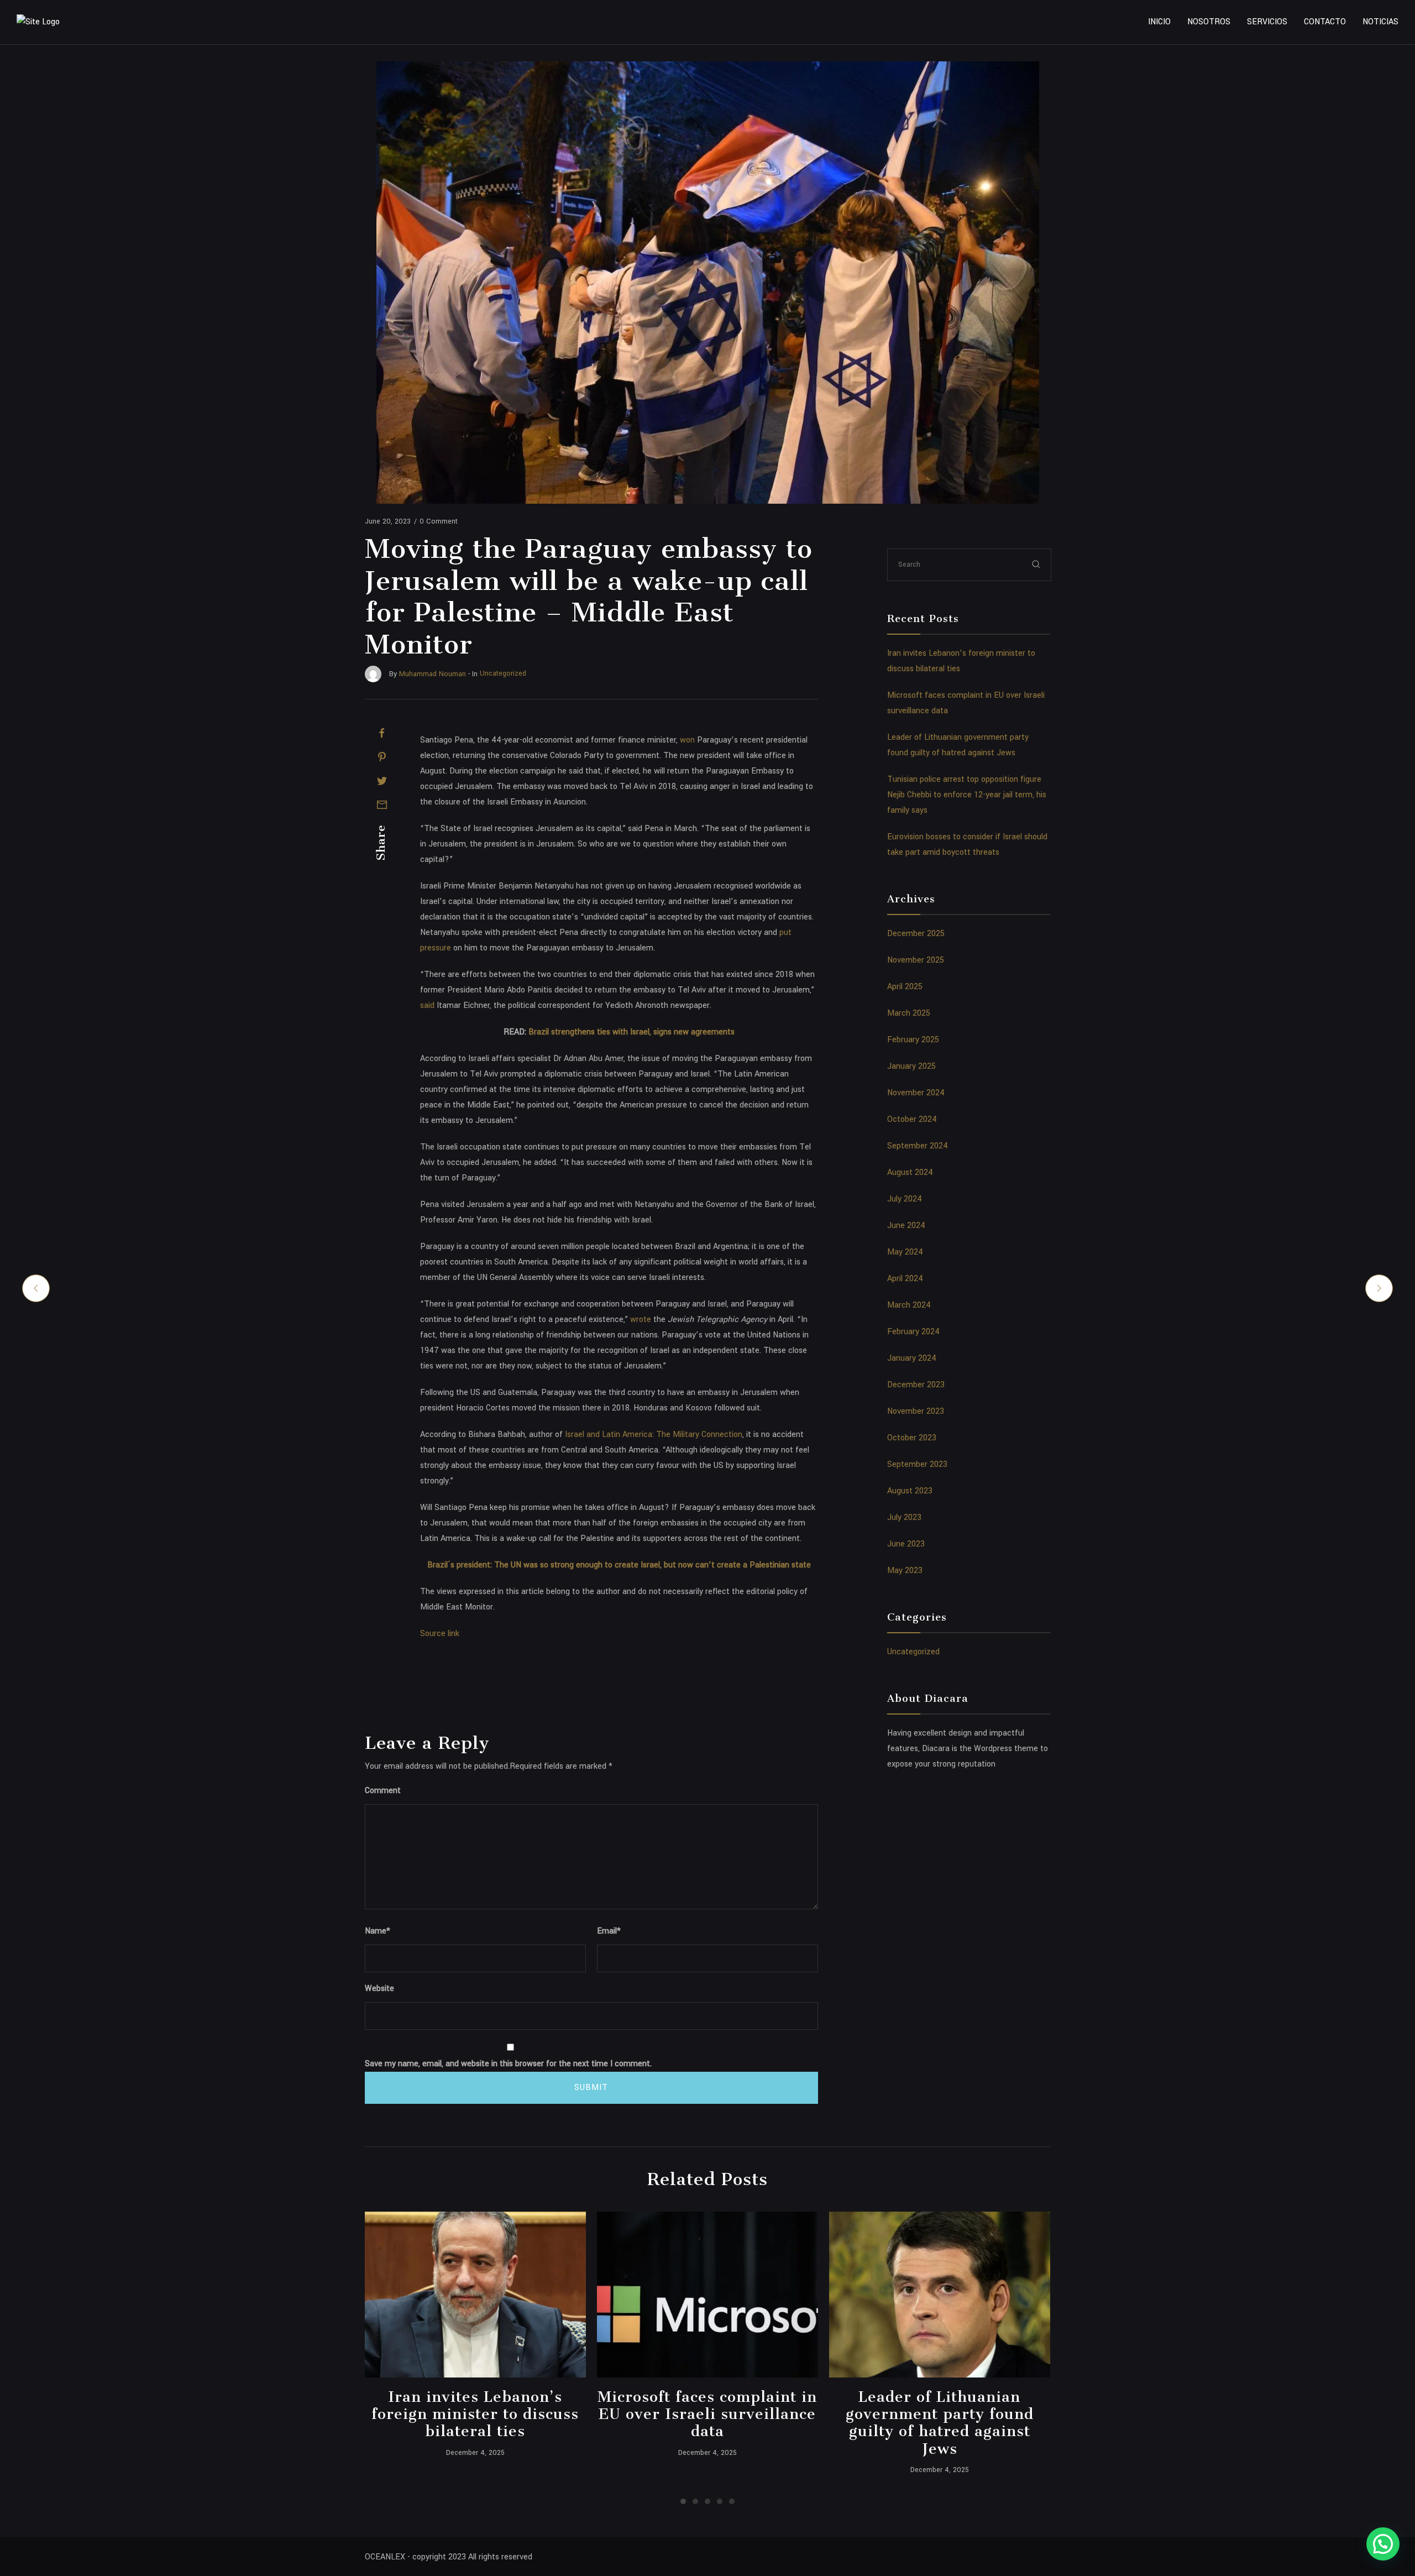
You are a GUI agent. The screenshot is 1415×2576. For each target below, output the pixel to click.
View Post (475, 2295)
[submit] (1036, 564)
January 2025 (911, 1066)
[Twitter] (382, 781)
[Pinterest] (382, 757)
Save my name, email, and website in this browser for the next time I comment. (508, 2064)
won (687, 740)
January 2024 (912, 1358)
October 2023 (912, 1438)
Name (378, 1931)
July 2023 (904, 1517)
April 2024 (905, 1279)
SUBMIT (591, 2088)
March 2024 (909, 1305)
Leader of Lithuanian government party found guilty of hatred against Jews (940, 2423)
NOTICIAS (1380, 22)
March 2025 (909, 1013)
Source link (440, 1634)
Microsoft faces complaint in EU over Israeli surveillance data (707, 2414)
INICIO (1159, 22)
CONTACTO (1325, 22)
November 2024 (916, 1093)
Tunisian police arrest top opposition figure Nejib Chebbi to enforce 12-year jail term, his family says (967, 795)
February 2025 (913, 1040)
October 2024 (912, 1119)
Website (379, 1989)
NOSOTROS (1209, 22)
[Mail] (382, 804)
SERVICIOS (1267, 22)
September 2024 (918, 1146)
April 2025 (905, 987)
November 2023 (916, 1411)
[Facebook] (382, 733)
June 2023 (906, 1544)
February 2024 (913, 1332)
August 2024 (910, 1172)
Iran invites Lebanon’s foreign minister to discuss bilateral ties (475, 2414)
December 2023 (916, 1385)
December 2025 (916, 934)
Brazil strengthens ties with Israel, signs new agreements (631, 1032)
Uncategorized (913, 1652)
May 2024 (905, 1252)
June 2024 (906, 1226)
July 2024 (905, 1199)
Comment (383, 1791)
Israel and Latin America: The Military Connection (654, 1435)
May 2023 (905, 1571)
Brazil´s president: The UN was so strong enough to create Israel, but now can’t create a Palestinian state (619, 1565)
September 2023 (917, 1464)
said (427, 1005)
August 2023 (910, 1491)
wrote (641, 1320)
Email (609, 1931)
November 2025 (916, 960)
